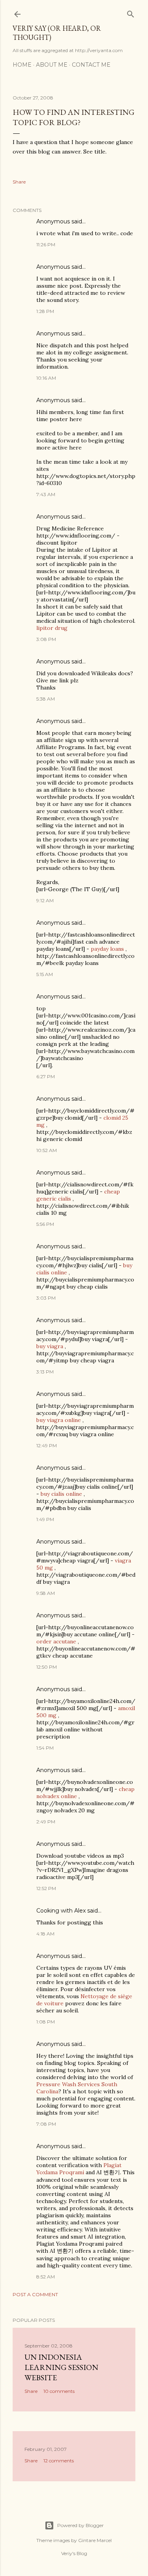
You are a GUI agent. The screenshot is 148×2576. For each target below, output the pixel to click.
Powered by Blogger (81, 2525)
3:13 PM (45, 1372)
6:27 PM (46, 1076)
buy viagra (50, 1346)
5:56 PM (45, 1224)
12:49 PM (47, 1445)
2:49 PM (46, 1822)
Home (22, 65)
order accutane (56, 1641)
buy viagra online (59, 1420)
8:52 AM (46, 2277)
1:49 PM (45, 1519)
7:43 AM (46, 494)
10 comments (59, 2391)
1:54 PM (45, 1748)
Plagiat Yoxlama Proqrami (79, 2169)
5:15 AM (45, 974)
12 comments (59, 2461)
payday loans (107, 949)
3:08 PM (46, 639)
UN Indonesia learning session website (61, 2367)
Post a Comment (35, 2294)
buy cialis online (61, 1494)
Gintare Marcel (95, 2540)
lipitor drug (52, 628)
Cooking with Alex (61, 1911)
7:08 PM (46, 2124)
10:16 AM (46, 378)
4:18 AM (45, 1934)
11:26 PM (46, 244)
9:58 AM (46, 1593)
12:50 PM (47, 1667)
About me (52, 65)
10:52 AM (47, 1150)
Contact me (91, 65)
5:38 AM (46, 699)
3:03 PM (46, 1298)
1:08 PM (46, 2022)
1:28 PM (45, 311)
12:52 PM (46, 1888)
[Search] (131, 12)
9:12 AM (45, 900)
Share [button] (19, 182)
